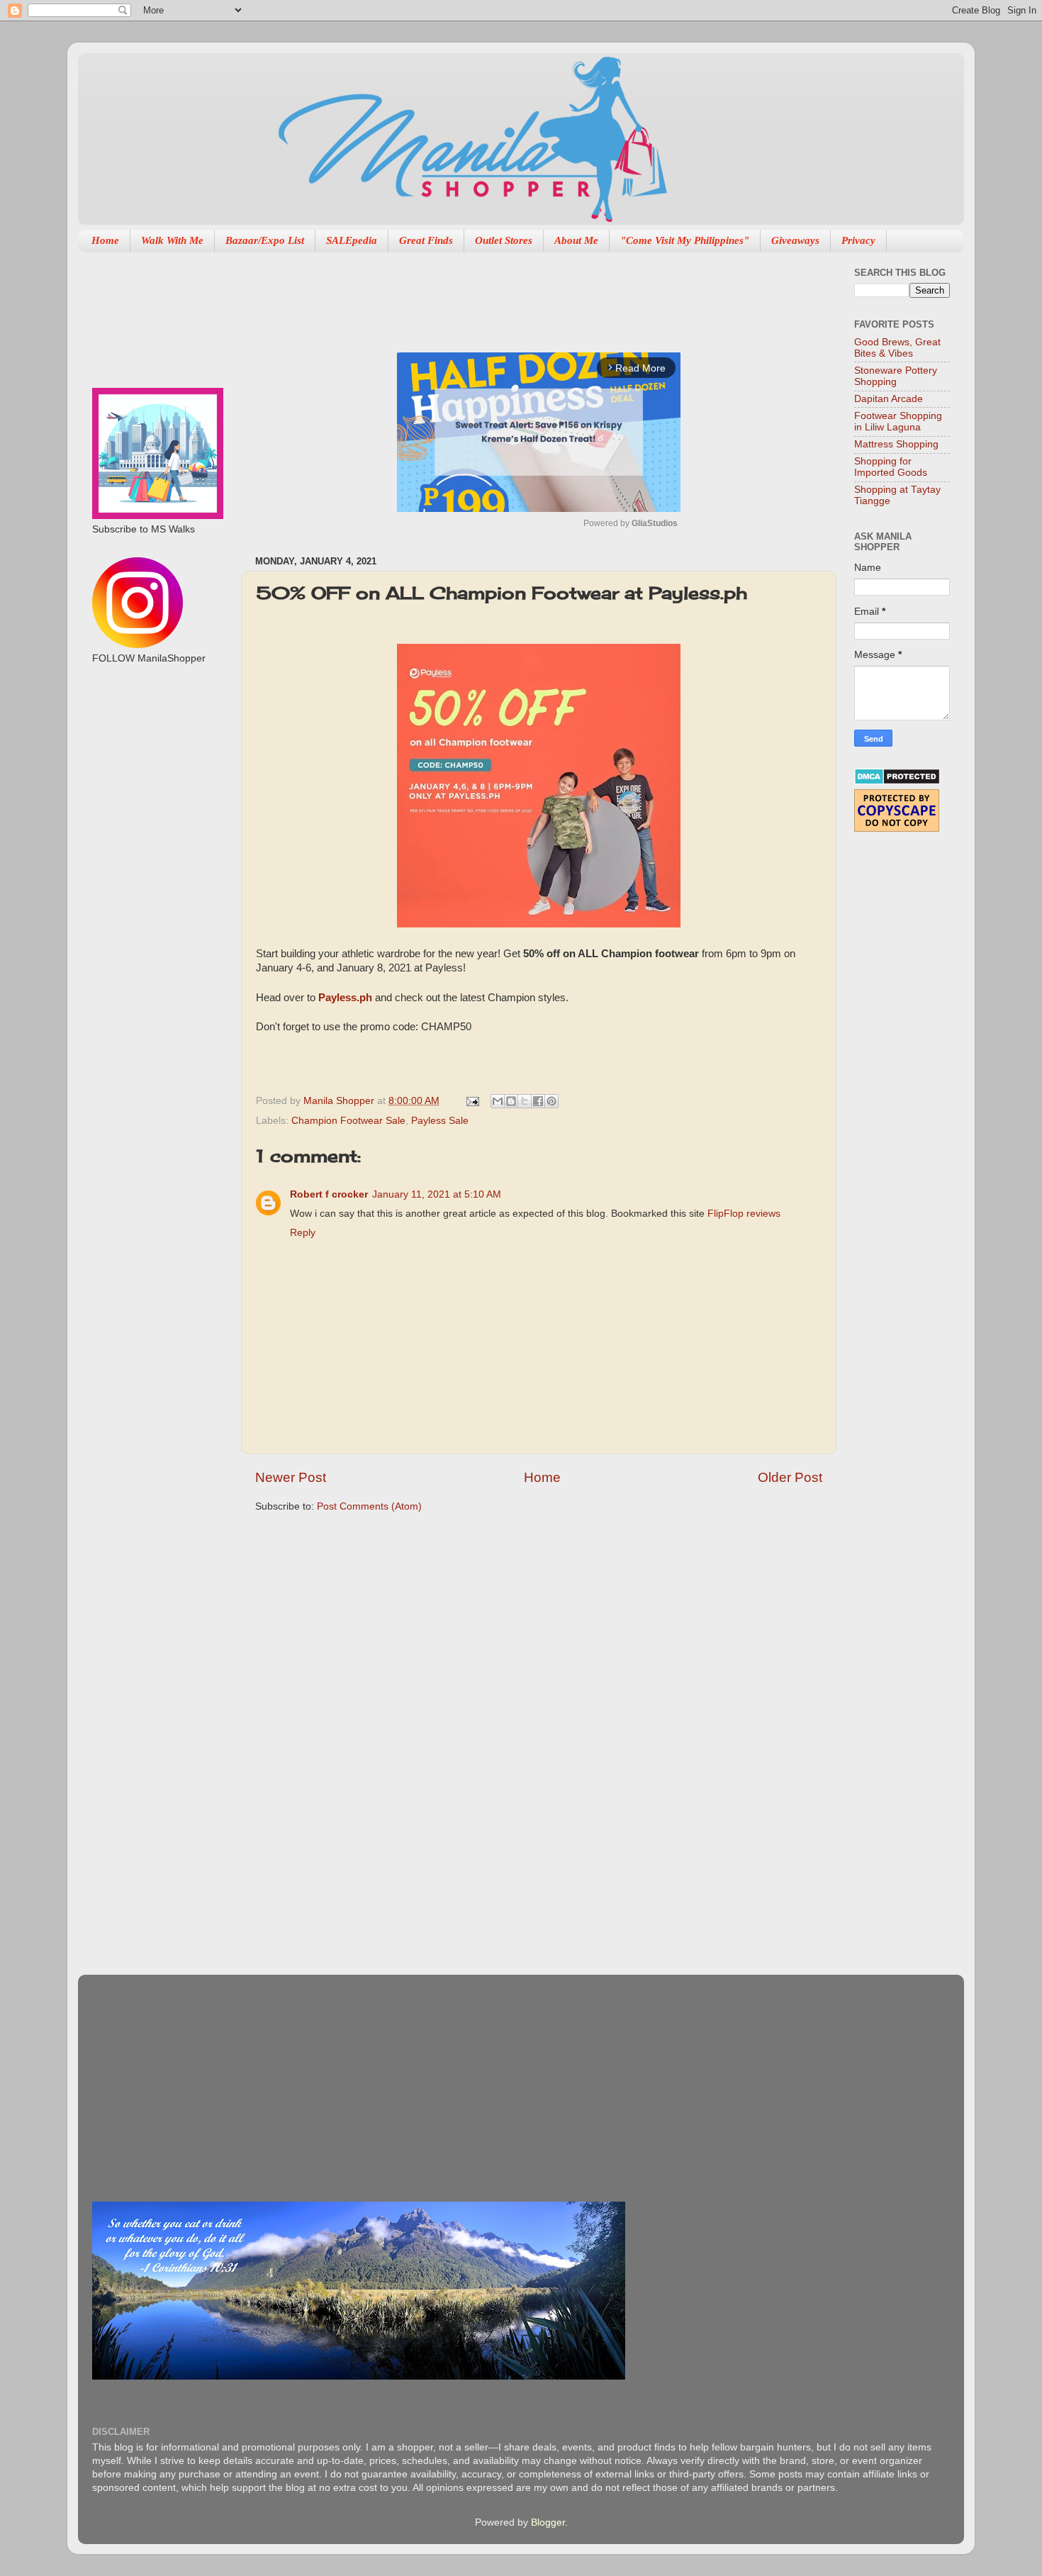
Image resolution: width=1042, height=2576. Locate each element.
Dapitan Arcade (889, 399)
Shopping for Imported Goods (891, 467)
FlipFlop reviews (744, 1214)
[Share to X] (525, 1101)
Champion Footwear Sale (348, 1121)
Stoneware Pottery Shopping (896, 376)
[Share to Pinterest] (551, 1101)
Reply (303, 1233)
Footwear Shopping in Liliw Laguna (898, 422)
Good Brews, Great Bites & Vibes (897, 348)
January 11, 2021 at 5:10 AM (437, 1194)
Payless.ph (345, 998)
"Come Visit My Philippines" (685, 240)
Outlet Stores (504, 240)
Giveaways (795, 240)
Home (105, 240)
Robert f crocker (329, 1194)
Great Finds (426, 240)
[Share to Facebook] (538, 1101)
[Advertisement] (513, 295)
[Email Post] (472, 1101)
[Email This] (498, 1101)
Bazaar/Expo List (265, 240)
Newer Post (291, 1477)
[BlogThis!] (511, 1101)
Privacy (858, 240)
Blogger (548, 2522)
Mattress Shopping (896, 444)
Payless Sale (440, 1121)
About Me (576, 240)
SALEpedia (352, 240)
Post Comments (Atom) (369, 1506)
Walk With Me (172, 240)
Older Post (790, 1477)
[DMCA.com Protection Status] (897, 782)
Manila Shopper (340, 1101)
